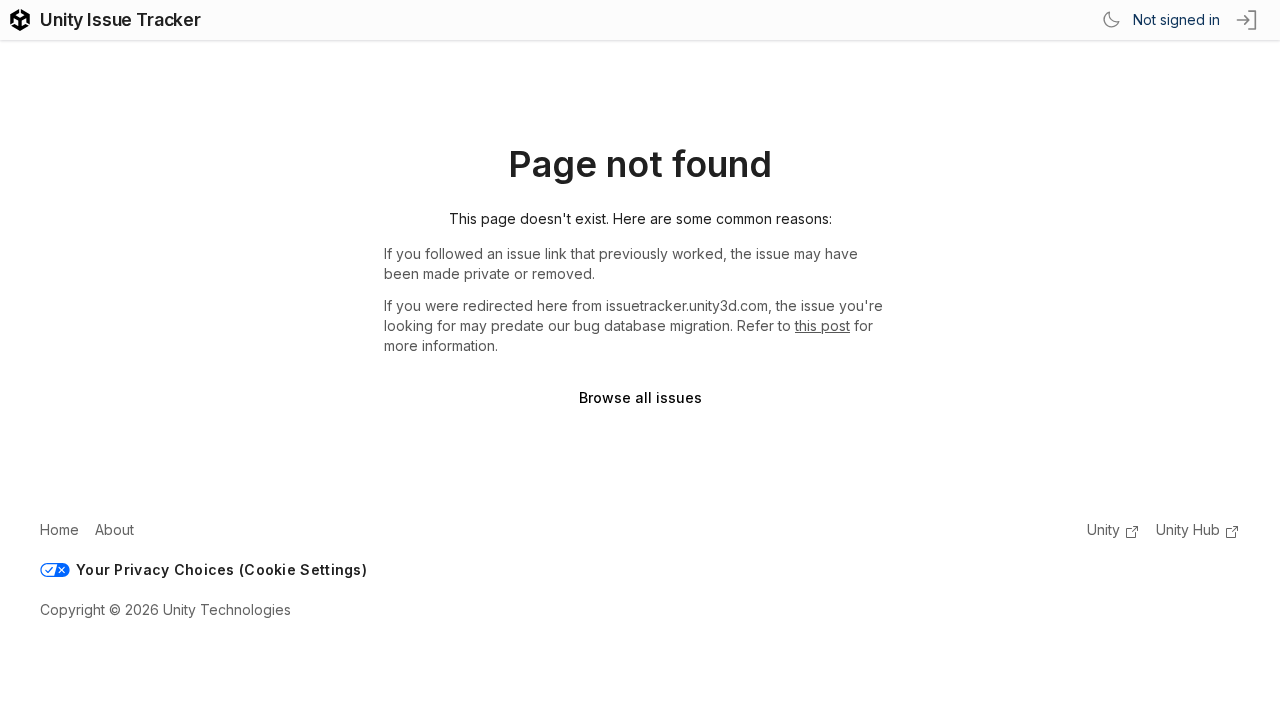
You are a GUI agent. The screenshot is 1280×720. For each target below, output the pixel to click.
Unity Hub (1188, 529)
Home (59, 529)
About (114, 529)
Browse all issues (640, 397)
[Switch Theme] (1111, 20)
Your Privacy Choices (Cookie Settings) (221, 569)
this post (822, 325)
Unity (1103, 529)
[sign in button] (1248, 20)
